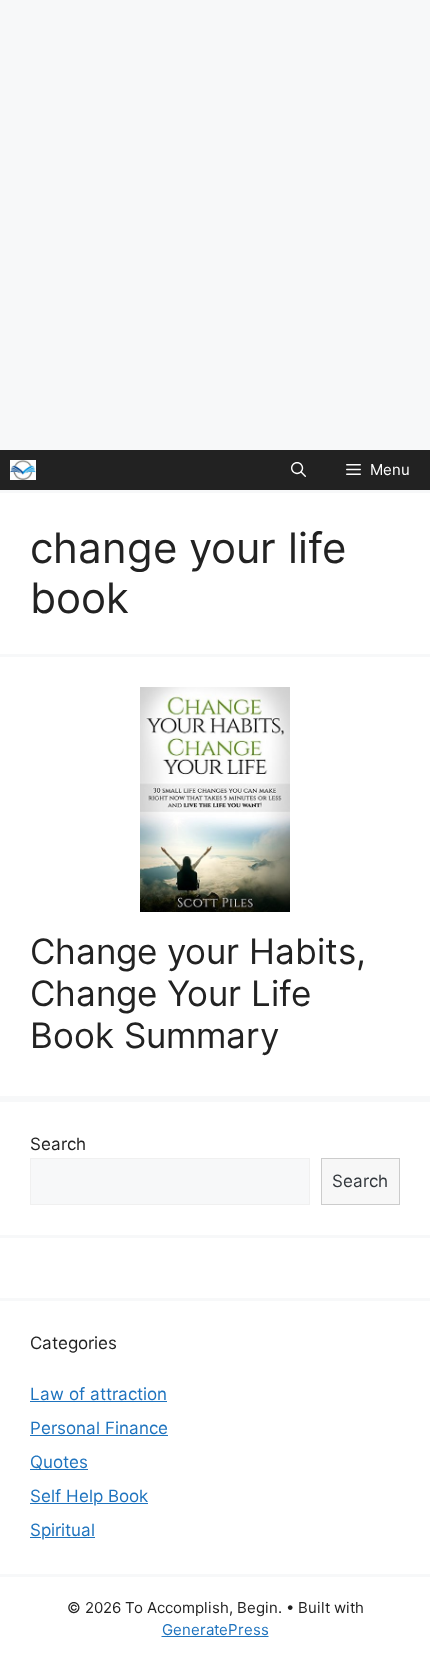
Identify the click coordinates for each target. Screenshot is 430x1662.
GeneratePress (215, 1629)
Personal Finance (99, 1428)
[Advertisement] (215, 225)
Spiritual (62, 1530)
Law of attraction (98, 1394)
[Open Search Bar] (298, 470)
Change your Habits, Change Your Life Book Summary (198, 993)
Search (58, 1144)
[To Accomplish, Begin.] (23, 470)
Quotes (59, 1462)
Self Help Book (89, 1496)
